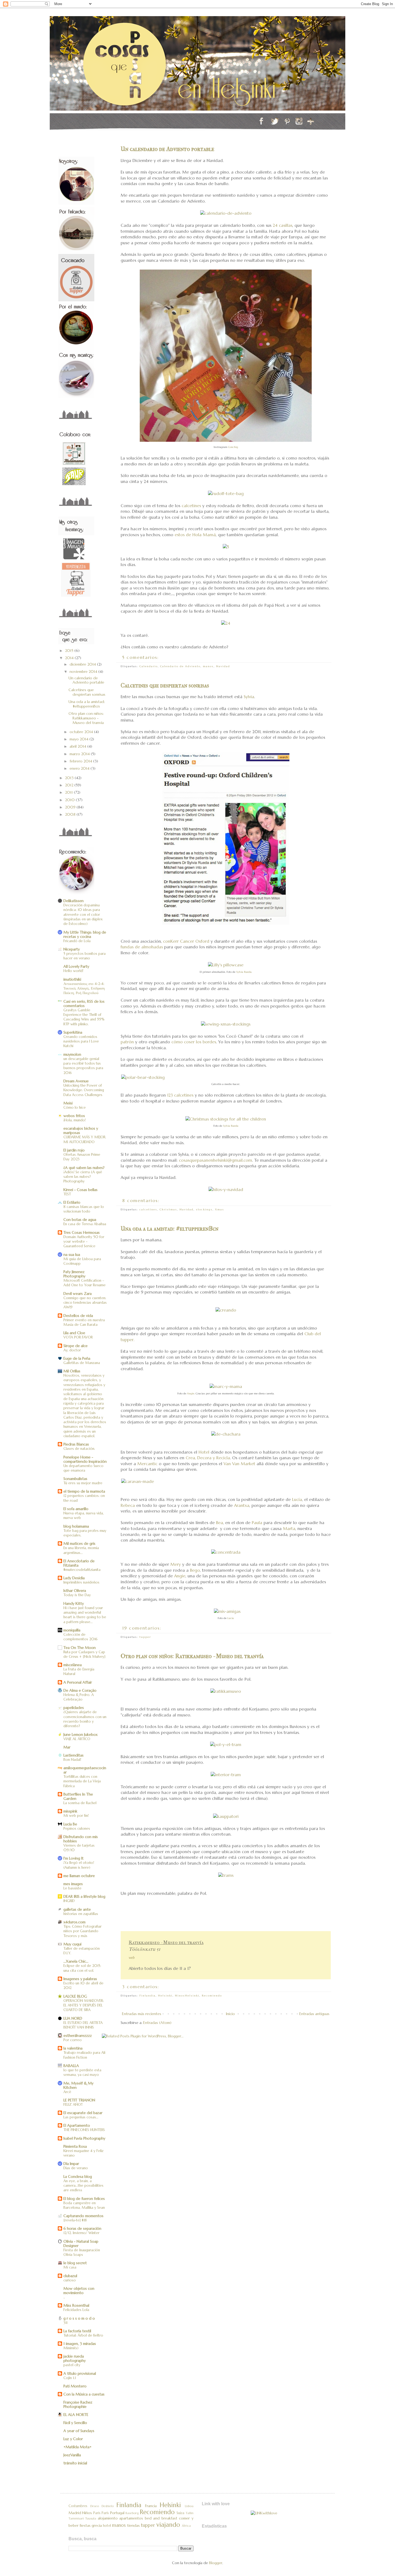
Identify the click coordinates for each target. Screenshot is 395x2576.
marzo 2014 (80, 754)
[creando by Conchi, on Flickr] (226, 1310)
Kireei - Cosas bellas (80, 1190)
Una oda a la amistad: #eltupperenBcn (170, 1229)
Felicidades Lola (76, 2310)
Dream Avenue (76, 1081)
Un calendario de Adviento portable (167, 149)
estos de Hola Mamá (195, 535)
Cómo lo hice (75, 1107)
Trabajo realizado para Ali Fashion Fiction (84, 2055)
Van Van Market (239, 1464)
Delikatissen (73, 901)
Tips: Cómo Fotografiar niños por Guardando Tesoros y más (82, 1931)
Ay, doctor (72, 1350)
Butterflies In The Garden (78, 1796)
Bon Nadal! (72, 1760)
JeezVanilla (72, 2455)
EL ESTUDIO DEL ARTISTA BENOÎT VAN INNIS (83, 2025)
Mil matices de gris (79, 1543)
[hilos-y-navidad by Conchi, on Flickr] (226, 1190)
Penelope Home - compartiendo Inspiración (85, 1459)
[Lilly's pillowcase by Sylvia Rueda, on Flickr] (226, 965)
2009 (71, 807)
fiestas (85, 2525)
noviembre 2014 (84, 672)
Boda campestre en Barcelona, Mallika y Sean (84, 2205)
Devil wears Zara (78, 1294)
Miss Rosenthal (76, 2305)
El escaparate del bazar (83, 2113)
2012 (70, 785)
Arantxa (242, 1505)
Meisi (68, 1103)
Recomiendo (212, 1996)
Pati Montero (75, 2386)
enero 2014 (80, 768)
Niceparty (72, 949)
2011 (69, 792)
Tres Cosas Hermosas (82, 1232)
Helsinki (165, 1996)
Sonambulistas (75, 1479)
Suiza (180, 2513)
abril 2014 (78, 746)
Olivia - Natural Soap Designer (81, 2243)
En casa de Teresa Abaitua (85, 1224)
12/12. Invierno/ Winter (81, 2233)
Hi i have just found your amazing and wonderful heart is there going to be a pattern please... (85, 1615)
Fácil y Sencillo (75, 2423)
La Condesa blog (78, 2176)
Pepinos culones (77, 1828)
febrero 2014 (81, 761)
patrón (127, 1042)
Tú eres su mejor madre (83, 1483)
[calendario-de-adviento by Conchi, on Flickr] (226, 213)
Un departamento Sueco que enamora (83, 1468)
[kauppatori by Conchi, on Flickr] (226, 1816)
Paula (257, 1523)
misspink (70, 1811)
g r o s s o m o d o (79, 2318)
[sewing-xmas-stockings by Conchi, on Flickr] (226, 1024)
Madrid (75, 2513)
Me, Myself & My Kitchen (78, 2085)
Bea (220, 1523)
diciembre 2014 (83, 664)
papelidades (74, 1708)
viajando (168, 2525)
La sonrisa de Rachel (80, 1803)
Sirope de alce (76, 1346)
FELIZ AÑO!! (73, 2105)
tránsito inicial (75, 2463)
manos (208, 666)
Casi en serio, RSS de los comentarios (84, 1003)
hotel (107, 2526)
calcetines (191, 506)
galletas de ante (77, 1909)
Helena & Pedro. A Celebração (79, 1697)
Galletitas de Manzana (82, 1363)
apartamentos (131, 2518)
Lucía (297, 1499)
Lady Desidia (74, 1578)
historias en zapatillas (81, 1914)
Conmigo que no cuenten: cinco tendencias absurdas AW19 (85, 1303)
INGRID (69, 1901)
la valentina (73, 2048)
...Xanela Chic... (76, 1961)
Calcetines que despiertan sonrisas (165, 685)
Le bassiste (72, 1888)
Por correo (73, 2040)
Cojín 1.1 (70, 2378)
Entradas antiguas (314, 2014)
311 (65, 2323)
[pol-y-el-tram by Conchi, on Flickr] (226, 1745)
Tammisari (76, 2518)
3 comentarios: (142, 1987)
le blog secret (75, 2263)
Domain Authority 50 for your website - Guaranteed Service (84, 1242)
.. (64, 2297)
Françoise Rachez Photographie (78, 2404)
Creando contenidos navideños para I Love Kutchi (81, 1041)
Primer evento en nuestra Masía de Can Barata (84, 1322)
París (105, 2513)
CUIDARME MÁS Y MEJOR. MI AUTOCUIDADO (85, 1139)
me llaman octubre (79, 1876)
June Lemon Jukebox (80, 1734)
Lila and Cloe (74, 1333)
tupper (145, 1637)
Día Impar (71, 2164)
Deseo (95, 2506)
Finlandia (148, 1996)
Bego (195, 1570)
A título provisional (80, 2373)
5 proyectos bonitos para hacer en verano (85, 956)
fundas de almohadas (142, 947)
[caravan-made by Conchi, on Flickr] (138, 1481)
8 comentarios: (142, 1200)
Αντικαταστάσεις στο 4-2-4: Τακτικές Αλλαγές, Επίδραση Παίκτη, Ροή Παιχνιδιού (84, 988)
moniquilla (72, 1630)
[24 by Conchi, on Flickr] (226, 623)
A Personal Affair (78, 1682)
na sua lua (72, 1255)
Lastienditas (73, 1755)
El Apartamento (77, 2125)
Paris (97, 2513)
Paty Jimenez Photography (74, 1274)
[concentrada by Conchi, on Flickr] (226, 1552)
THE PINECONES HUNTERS (84, 2130)
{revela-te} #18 (75, 2220)
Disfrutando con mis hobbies (81, 1839)
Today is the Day (77, 1595)
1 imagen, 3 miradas (80, 2344)
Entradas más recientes (142, 2014)
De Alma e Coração (80, 1690)
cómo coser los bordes (194, 1042)
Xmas (220, 1209)
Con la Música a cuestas (84, 2394)
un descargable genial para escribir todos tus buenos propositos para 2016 (83, 1066)
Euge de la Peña (77, 1358)
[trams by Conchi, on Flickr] (226, 1875)
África (186, 2526)
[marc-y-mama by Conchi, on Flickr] (226, 1386)
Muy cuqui (72, 1944)
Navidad (223, 666)
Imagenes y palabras (80, 1979)
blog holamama (76, 1526)
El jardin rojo (74, 1150)
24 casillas (283, 225)
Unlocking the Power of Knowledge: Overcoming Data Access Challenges (84, 1090)
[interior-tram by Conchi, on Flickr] (226, 1775)
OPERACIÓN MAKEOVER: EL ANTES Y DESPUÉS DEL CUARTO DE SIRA (84, 2005)
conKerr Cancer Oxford (186, 941)
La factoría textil (77, 2331)
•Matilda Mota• (78, 2447)
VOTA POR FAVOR (78, 1337)
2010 (70, 800)
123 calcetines (180, 1095)
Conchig (233, 447)
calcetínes (148, 1209)
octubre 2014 (82, 732)
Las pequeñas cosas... (81, 2117)
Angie (191, 1393)
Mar (67, 1747)
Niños (87, 2513)
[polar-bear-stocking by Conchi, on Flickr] (143, 1077)
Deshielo (108, 2506)
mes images (73, 1884)
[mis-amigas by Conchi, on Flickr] (227, 1611)
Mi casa (70, 2267)
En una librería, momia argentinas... (81, 1550)
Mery (176, 1564)
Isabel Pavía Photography (84, 2138)
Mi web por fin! (76, 1816)
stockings (204, 1209)
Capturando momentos (83, 2216)
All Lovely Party (76, 966)
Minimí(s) (71, 2348)
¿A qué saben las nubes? (84, 1168)
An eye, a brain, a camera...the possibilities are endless (83, 2186)
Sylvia (249, 697)
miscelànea (73, 1665)
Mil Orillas (72, 1371)
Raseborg (132, 2513)
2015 (70, 651)
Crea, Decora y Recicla (208, 1458)
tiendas (133, 2525)
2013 (70, 778)
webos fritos (74, 1116)
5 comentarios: (141, 657)
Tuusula (91, 2518)
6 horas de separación (82, 2228)
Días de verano (76, 2168)
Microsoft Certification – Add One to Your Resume (85, 1283)
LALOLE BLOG (75, 1996)
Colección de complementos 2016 (80, 1637)
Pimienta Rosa (75, 2146)
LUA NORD (73, 2018)
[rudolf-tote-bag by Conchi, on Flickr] (226, 494)
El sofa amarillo (76, 1509)
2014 (70, 658)
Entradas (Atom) (157, 2023)
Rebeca (128, 1505)
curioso (70, 2280)
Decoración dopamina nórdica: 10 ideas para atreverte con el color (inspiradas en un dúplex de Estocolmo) (83, 914)
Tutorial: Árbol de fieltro (83, 2335)
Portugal (117, 2513)
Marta (289, 1529)
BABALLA (71, 2066)
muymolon (72, 1054)
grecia (97, 2525)
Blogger (216, 2563)
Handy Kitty (74, 1603)
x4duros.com (74, 1922)
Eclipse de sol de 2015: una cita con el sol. (82, 1968)
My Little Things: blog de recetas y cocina (85, 934)
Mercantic (147, 1464)
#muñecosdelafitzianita (82, 1570)
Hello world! (73, 971)
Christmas (168, 1209)
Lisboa (189, 2506)
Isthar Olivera (75, 1591)
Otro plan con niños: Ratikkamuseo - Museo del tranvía (192, 1656)
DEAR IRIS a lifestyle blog (84, 1896)
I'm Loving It (73, 1858)
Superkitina (73, 1032)
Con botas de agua (80, 1220)
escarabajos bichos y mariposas (81, 1130)
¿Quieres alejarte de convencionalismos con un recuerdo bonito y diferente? (85, 1719)
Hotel (204, 1452)
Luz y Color (73, 2439)
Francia (151, 2506)
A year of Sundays (79, 2431)
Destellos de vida (78, 1316)
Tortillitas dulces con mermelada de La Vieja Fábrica (82, 1781)
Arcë (67, 2092)
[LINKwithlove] (264, 2513)
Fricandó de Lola (77, 941)
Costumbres (78, 2506)
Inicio (230, 2014)
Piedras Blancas (76, 1444)
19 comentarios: (143, 1628)
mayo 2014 (80, 739)
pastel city (72, 2365)
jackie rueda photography (75, 2358)
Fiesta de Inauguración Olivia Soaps (82, 2252)
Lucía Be (70, 1824)
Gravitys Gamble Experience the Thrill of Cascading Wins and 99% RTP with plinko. (84, 1017)
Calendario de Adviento (180, 666)
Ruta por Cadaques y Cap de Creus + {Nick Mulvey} (84, 1654)
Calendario (149, 666)
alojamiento (108, 2518)
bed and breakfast (161, 2518)
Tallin (190, 2513)
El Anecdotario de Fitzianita (79, 1563)
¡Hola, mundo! (75, 1120)
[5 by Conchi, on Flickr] (226, 547)
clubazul (70, 2276)
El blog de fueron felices (84, 2199)
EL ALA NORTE (76, 2415)
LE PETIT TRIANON (79, 2100)
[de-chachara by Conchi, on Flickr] (226, 1434)
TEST (67, 1194)
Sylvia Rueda (244, 972)
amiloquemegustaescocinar (85, 1770)
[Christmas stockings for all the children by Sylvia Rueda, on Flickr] (226, 1119)
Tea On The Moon (80, 1648)
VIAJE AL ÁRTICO (77, 1739)
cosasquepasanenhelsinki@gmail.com (216, 1160)
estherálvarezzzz (78, 2036)
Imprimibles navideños (81, 1582)
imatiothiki (72, 979)
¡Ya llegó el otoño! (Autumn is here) (79, 1865)
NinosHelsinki (187, 1996)
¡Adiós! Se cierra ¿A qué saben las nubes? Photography (83, 1177)
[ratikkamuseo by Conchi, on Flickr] (226, 1691)
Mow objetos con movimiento (79, 2291)
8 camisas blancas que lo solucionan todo (84, 1209)
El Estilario (72, 1202)
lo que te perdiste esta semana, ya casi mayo (82, 2072)
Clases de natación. (79, 1449)
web (132, 1958)
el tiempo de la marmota (84, 1491)
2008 (71, 814)
